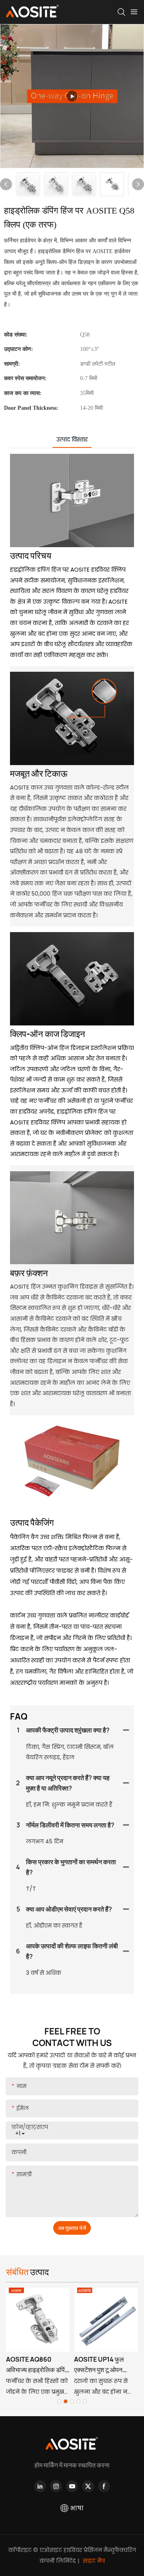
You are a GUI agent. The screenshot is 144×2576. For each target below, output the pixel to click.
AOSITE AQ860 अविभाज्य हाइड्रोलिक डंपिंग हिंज (37, 2365)
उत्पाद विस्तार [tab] (72, 439)
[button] (59, 2401)
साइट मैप (93, 2561)
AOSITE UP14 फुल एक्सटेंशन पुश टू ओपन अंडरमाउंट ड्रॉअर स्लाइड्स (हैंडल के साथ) (105, 2365)
